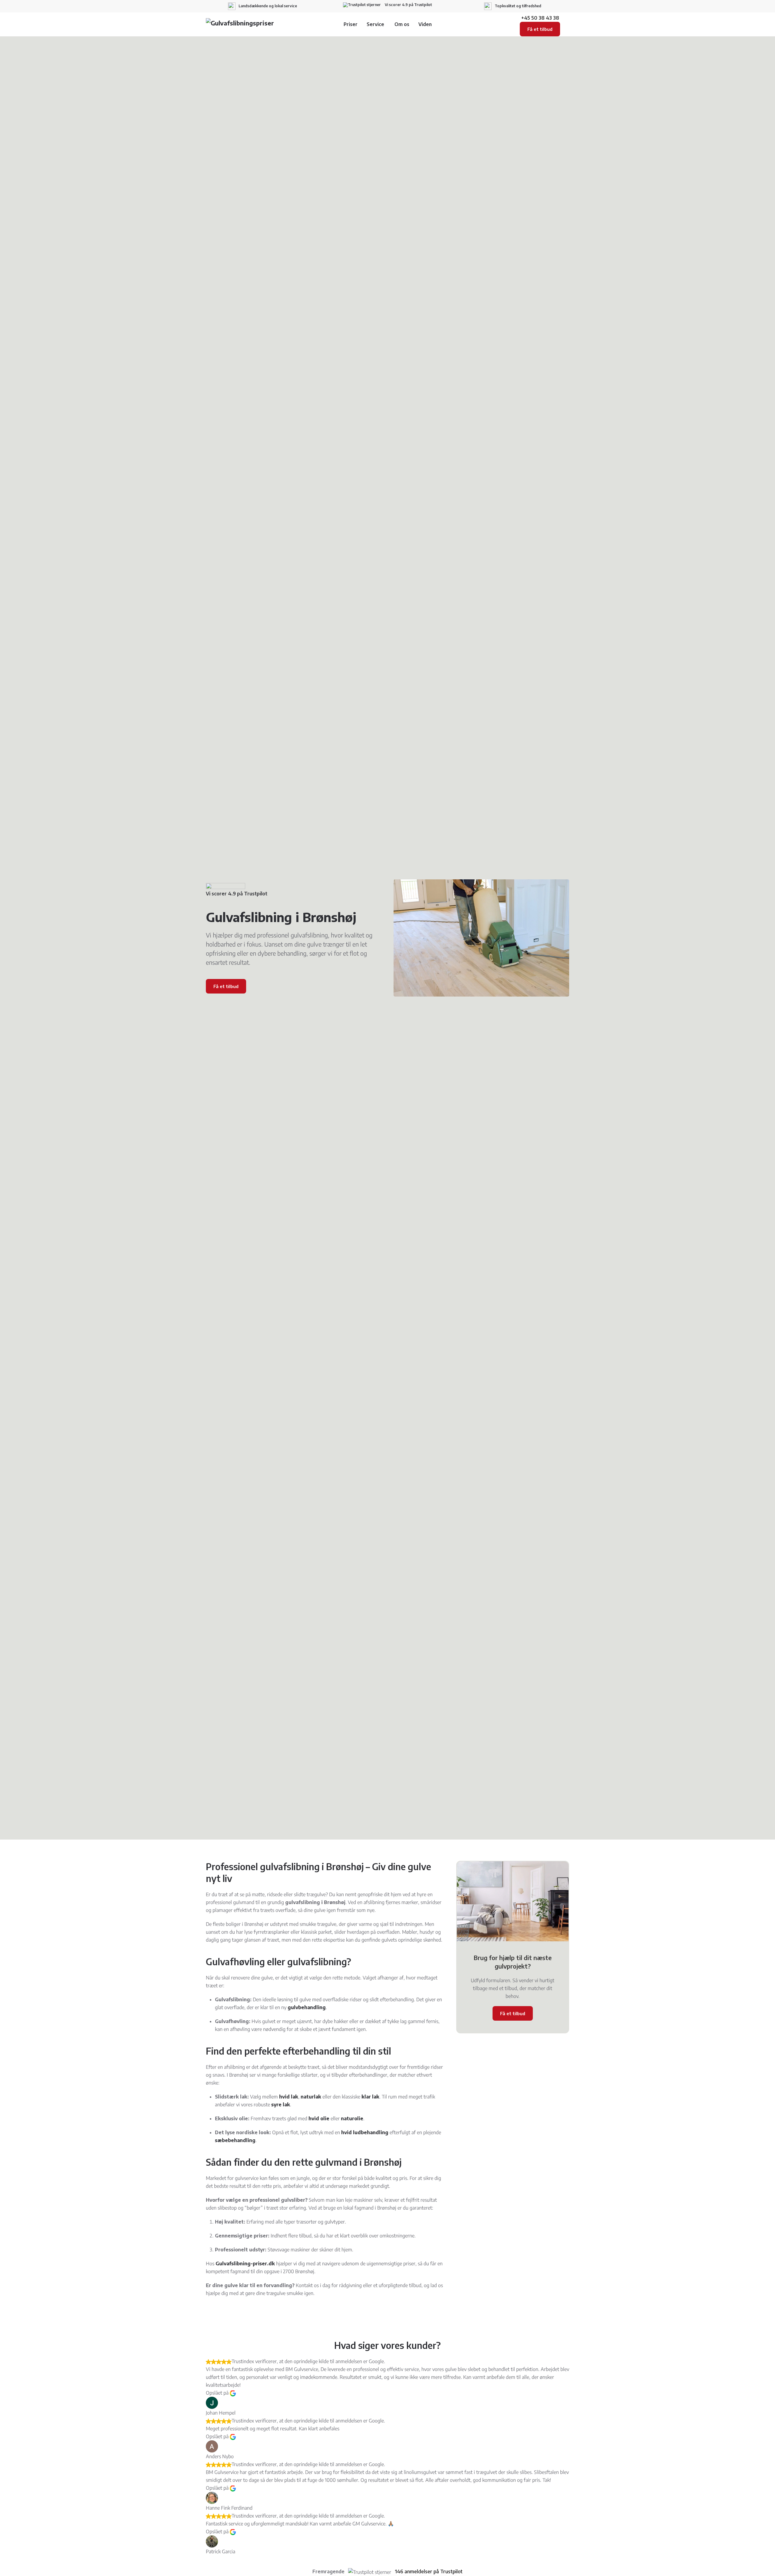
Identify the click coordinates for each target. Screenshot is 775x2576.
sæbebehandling (235, 2140)
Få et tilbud (540, 29)
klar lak (370, 2097)
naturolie (352, 2118)
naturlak (311, 2097)
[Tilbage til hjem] (244, 24)
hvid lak (289, 2097)
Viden (425, 24)
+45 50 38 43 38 (540, 18)
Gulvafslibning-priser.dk (245, 2264)
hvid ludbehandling (365, 2132)
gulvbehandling (307, 2007)
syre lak (281, 2105)
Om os (402, 24)
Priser (351, 24)
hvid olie (319, 2118)
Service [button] (375, 24)
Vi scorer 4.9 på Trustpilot (408, 5)
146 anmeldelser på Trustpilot (429, 2571)
